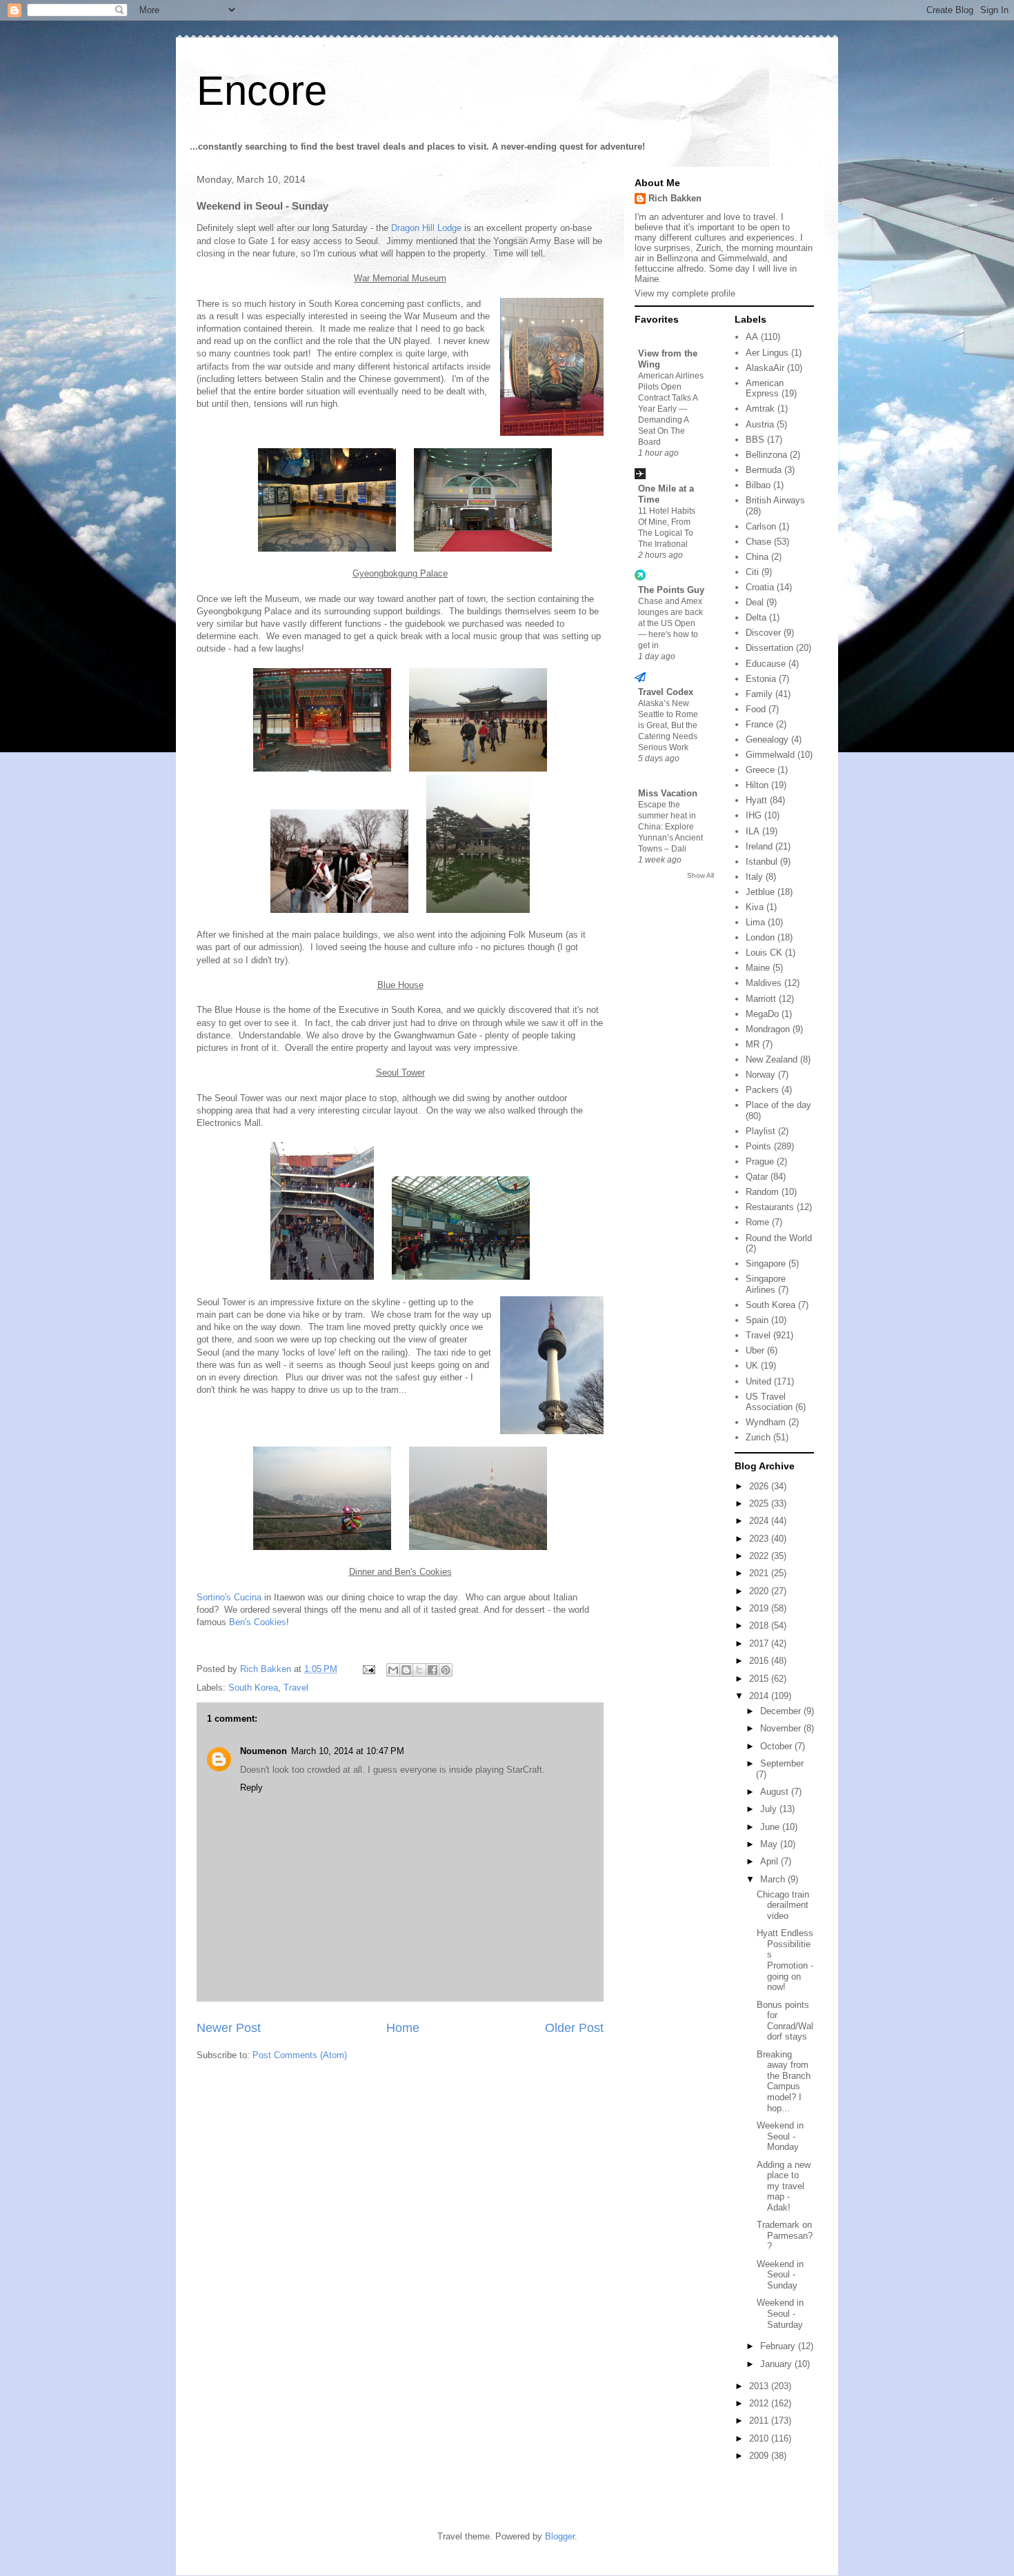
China (757, 557)
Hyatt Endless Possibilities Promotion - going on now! (785, 1960)
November (782, 1728)
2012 (760, 2403)
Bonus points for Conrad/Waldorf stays (785, 2021)
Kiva (755, 907)
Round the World (779, 1238)
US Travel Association (769, 1402)
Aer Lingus (767, 353)
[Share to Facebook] (433, 1670)
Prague (760, 1161)
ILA (753, 831)
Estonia (761, 679)
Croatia (760, 587)
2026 (760, 1486)
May (770, 1844)
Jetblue (760, 892)
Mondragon (768, 1029)
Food (756, 709)
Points (758, 1146)
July (770, 1809)
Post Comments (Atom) (300, 2055)
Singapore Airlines (766, 1284)
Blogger (560, 2536)
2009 (760, 2456)
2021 (760, 1573)
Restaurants (770, 1207)
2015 (760, 1679)
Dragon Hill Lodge (426, 228)
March (774, 1879)
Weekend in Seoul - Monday (780, 2136)
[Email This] (393, 1670)
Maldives (764, 983)
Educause (766, 664)
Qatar (757, 1177)
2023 (760, 1539)
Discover (763, 633)
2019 (760, 1608)
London (760, 937)
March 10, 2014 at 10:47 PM (348, 1751)
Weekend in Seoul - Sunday (780, 2275)
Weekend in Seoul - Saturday (780, 2313)
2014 (760, 1696)
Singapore (766, 1264)
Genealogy (767, 739)
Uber (755, 1350)
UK (752, 1366)
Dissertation (769, 648)
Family (759, 694)
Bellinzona (766, 455)
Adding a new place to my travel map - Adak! (784, 2186)
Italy (754, 877)
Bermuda (764, 470)
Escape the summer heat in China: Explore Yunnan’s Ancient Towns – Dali (670, 827)
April (771, 1861)
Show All (700, 875)
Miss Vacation (668, 793)
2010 (760, 2438)
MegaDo (762, 1014)
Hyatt (756, 800)
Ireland (759, 846)
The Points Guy (671, 590)
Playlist (761, 1131)
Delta (756, 617)
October (777, 1746)
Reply (251, 1788)
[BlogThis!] (406, 1670)
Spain (757, 1320)
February (779, 2346)
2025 (760, 1503)
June (771, 1827)
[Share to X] (419, 1670)
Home (403, 2028)
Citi (752, 572)
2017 (760, 1643)
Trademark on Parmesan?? (785, 2235)
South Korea (253, 1688)
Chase (758, 542)
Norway (761, 1075)
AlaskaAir (765, 368)
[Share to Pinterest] (446, 1670)
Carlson (761, 526)
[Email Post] (368, 1669)
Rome (757, 1222)
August (776, 1792)
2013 (760, 2386)
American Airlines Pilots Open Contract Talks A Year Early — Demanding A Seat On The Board (671, 409)
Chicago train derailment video (783, 1905)
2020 (760, 1591)
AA (752, 337)
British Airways (775, 500)
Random (762, 1192)
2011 (760, 2421)
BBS (755, 440)
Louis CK (764, 953)
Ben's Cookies (258, 1622)
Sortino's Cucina (229, 1597)
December (782, 1711)
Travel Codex (666, 692)
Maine (758, 968)
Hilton (757, 785)
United (758, 1381)
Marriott (761, 999)
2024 (760, 1521)
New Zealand (772, 1059)
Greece (760, 770)
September (782, 1763)
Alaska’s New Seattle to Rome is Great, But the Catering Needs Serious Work (668, 725)
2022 (760, 1556)
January (777, 2364)
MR (753, 1044)
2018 (760, 1626)
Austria (760, 424)
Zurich (758, 1437)
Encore (262, 91)
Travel (296, 1688)
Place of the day (778, 1105)
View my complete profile (685, 293)
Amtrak (760, 409)
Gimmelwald (770, 755)
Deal (755, 602)
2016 (760, 1661)
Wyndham (766, 1422)
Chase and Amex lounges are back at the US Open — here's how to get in (670, 623)
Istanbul (762, 862)
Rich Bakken (675, 198)
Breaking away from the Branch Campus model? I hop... (784, 2081)
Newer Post (229, 2028)
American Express (765, 389)
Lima (755, 922)
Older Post (574, 2028)
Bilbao (758, 485)
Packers (762, 1090)
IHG (754, 815)
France (759, 724)
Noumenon (264, 1751)
